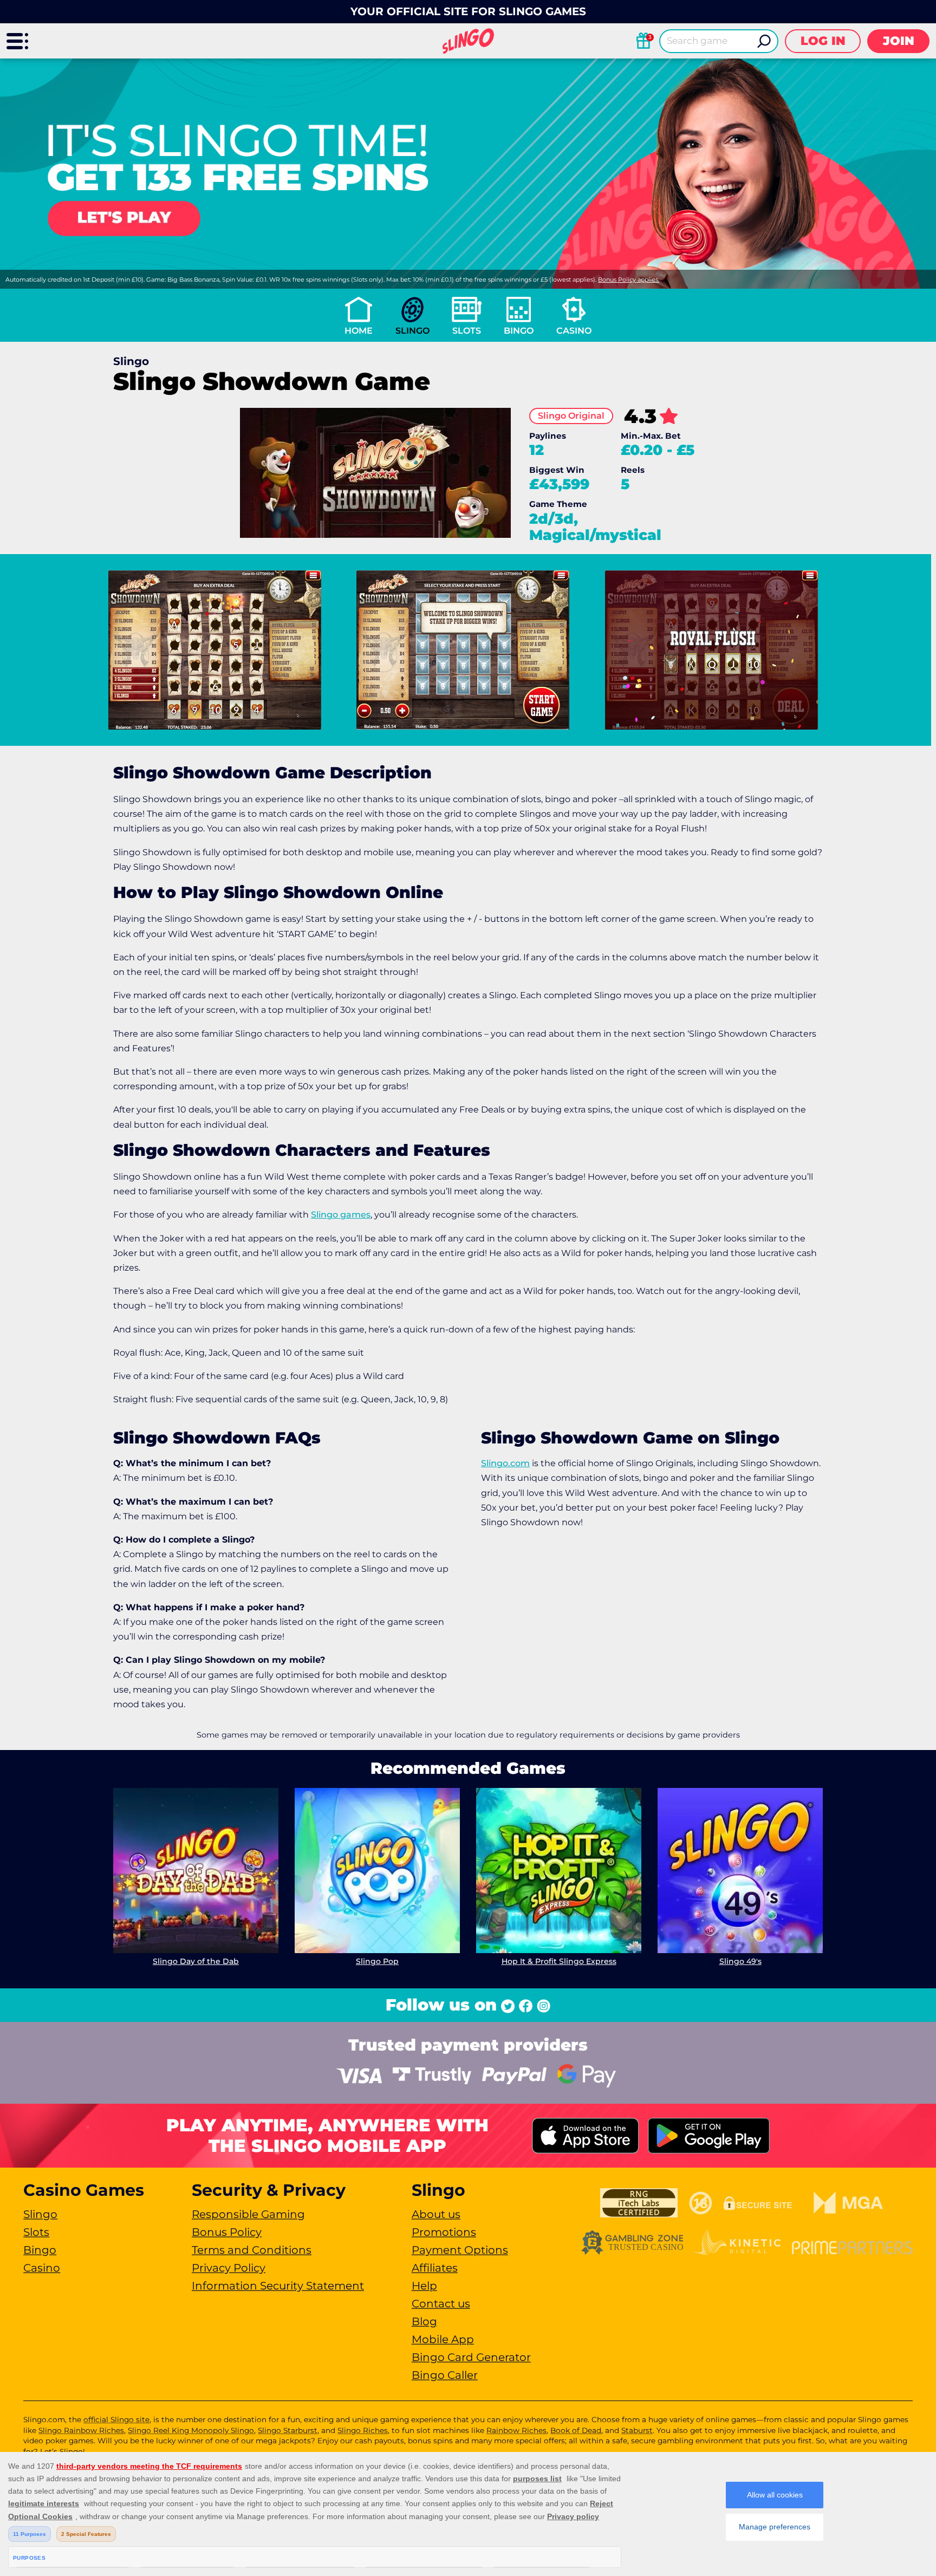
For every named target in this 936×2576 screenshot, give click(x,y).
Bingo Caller (445, 2375)
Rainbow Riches (516, 2430)
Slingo (412, 331)
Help (424, 2286)
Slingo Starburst (288, 2430)
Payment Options (460, 2250)
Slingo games (341, 1215)
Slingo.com (505, 1463)
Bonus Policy (227, 2232)
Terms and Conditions (252, 2250)
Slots (467, 331)
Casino (574, 331)
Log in (823, 41)
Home (359, 331)
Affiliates (435, 2268)
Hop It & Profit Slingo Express (559, 1961)
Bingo (519, 331)
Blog (424, 2321)
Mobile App (443, 2339)
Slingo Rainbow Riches (81, 2430)
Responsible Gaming (248, 2214)
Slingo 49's (740, 1961)
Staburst (637, 2430)
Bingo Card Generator (471, 2357)
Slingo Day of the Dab (196, 1961)
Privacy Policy (229, 2268)
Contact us (441, 2304)
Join (899, 41)
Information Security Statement (278, 2286)
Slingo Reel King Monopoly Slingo (191, 2430)
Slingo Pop (377, 1961)
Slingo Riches (363, 2430)
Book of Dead (576, 2430)
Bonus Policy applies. (629, 279)
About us (436, 2214)
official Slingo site (116, 2419)
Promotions (444, 2232)
